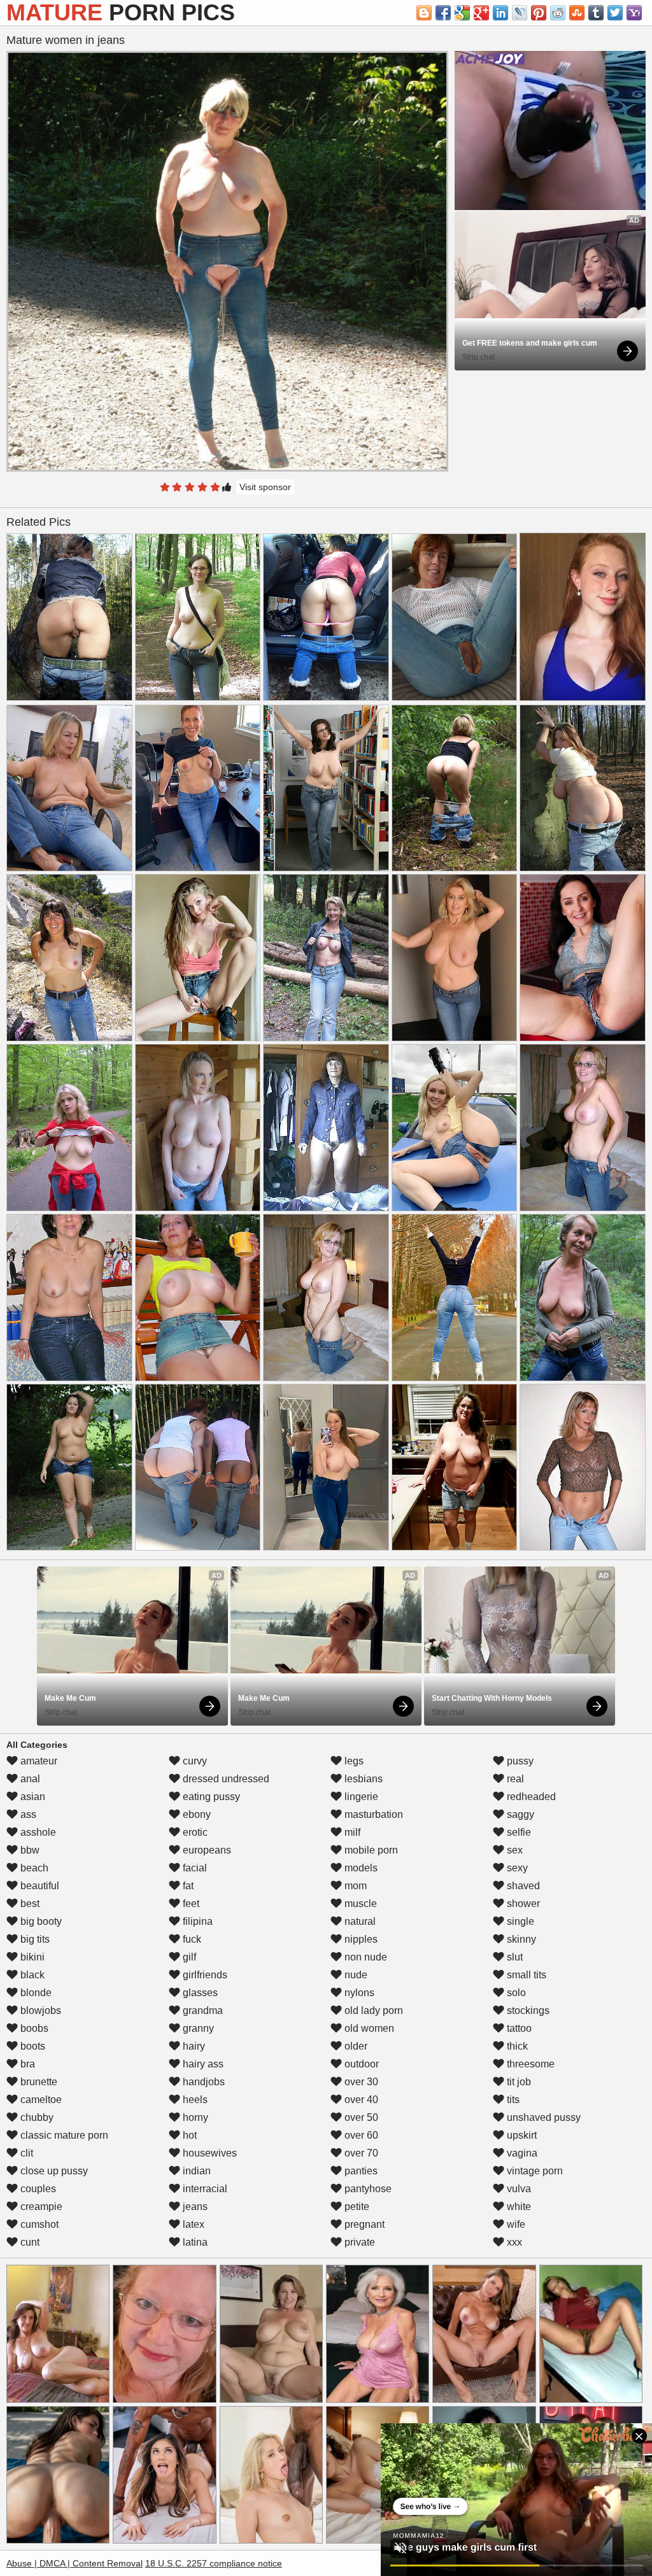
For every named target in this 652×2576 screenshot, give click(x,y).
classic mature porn (63, 2135)
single (519, 1921)
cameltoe (40, 2100)
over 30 (360, 2082)
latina (194, 2242)
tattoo (518, 2028)
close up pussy (53, 2171)
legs (353, 1761)
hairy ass (202, 2064)
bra (26, 2064)
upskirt (521, 2135)
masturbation (372, 1814)
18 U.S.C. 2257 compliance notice (214, 2563)
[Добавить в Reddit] (558, 13)
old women (368, 2028)
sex (514, 1850)
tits (512, 2100)
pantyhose (367, 2189)
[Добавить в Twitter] (615, 13)
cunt (29, 2242)
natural (359, 1921)
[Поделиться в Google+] (481, 13)
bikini (31, 1957)
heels (194, 2100)
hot (188, 2135)
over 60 (360, 2135)
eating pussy (210, 1797)
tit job (518, 2082)
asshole (37, 1832)
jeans (194, 2206)
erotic (194, 1832)
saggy (519, 1814)
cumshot (38, 2224)
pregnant (363, 2224)
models (360, 1868)
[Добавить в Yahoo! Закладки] (634, 13)
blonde (35, 1993)
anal (29, 1779)
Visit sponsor (265, 487)
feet (190, 1904)
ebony (195, 1814)
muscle (359, 1904)
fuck (191, 1939)
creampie (40, 2206)
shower (522, 1904)
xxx (513, 2242)
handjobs (202, 2082)
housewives (209, 2153)
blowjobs (39, 2010)
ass (27, 1814)
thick (516, 2046)
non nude (365, 1957)
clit (25, 2153)
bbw (29, 1850)
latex (192, 2224)
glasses (199, 1993)
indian (195, 2171)
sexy (516, 1868)
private (358, 2242)
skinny (520, 1939)
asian (32, 1797)
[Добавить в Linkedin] (500, 13)
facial (194, 1868)
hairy (193, 2046)
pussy (519, 1761)
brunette (38, 2082)
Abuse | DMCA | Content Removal (74, 2563)
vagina (521, 2153)
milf (351, 1832)
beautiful (39, 1886)
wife (515, 2224)
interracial (204, 2189)
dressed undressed (225, 1779)
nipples (360, 1939)
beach (33, 1868)
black (31, 1975)
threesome (529, 2064)
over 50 (360, 2117)
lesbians (362, 1779)
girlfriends (204, 1975)
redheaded (530, 1797)
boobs (33, 2028)
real (514, 1779)
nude (355, 1975)
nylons (358, 1993)
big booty (40, 1921)
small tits (525, 1975)
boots (32, 2046)
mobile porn (370, 1850)
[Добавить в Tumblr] (596, 13)
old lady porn (372, 2010)
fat (187, 1886)
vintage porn (534, 2171)
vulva (518, 2189)
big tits (34, 1939)
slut (514, 1957)
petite (356, 2206)
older (355, 2046)
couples (37, 2189)
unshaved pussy (542, 2117)
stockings (527, 2010)
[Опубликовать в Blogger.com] (424, 13)
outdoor (360, 2064)
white (518, 2206)
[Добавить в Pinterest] (539, 13)
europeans (206, 1850)
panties (360, 2171)
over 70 (360, 2153)
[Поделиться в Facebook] (443, 13)
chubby (36, 2117)
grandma (202, 2010)
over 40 (360, 2100)
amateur (38, 1761)
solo (515, 1993)
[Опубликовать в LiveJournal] (520, 13)
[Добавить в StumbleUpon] (577, 13)
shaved (522, 1886)
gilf (188, 1957)
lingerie (360, 1797)
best (29, 1904)
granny (197, 2028)
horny (194, 2117)
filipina (196, 1921)
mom (354, 1886)
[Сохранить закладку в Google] (462, 13)
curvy (194, 1761)
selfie (518, 1832)
